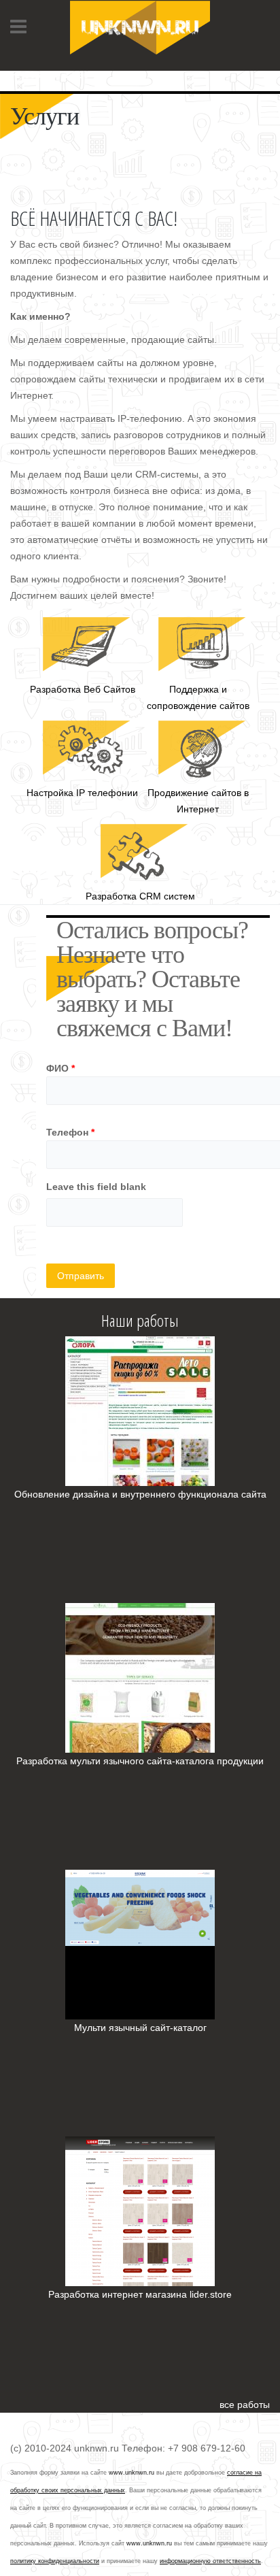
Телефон (70, 1132)
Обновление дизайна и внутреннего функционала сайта (140, 1494)
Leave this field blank (96, 1187)
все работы (245, 2405)
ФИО (60, 1068)
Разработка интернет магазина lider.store (140, 2294)
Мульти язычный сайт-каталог (140, 2028)
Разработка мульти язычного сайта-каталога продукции (140, 1761)
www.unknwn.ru (132, 2473)
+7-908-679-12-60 (50, 75)
